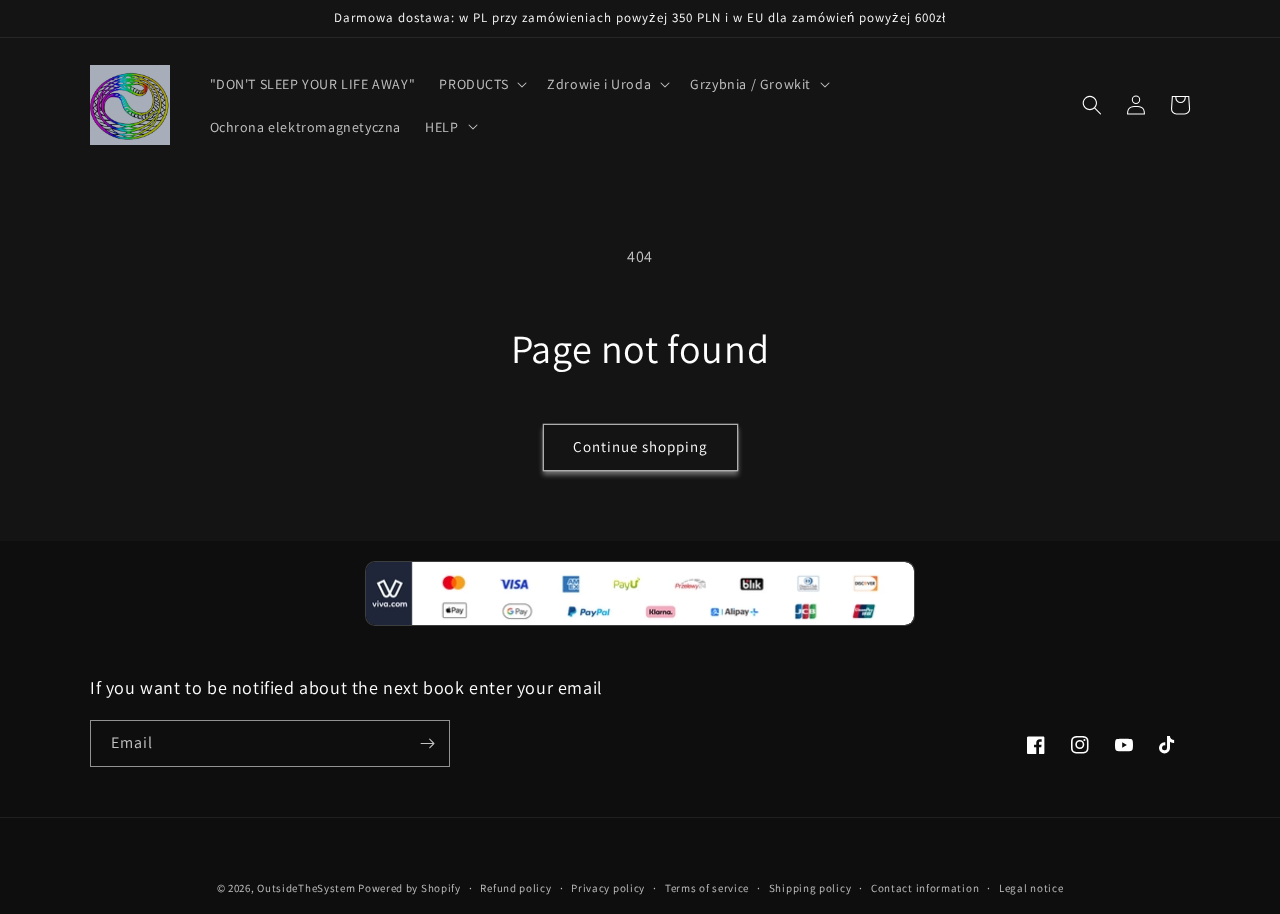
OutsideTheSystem (306, 888)
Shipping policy (810, 888)
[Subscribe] (427, 743)
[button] (481, 84)
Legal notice (1031, 888)
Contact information (925, 888)
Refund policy (515, 888)
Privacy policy (608, 888)
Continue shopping (640, 446)
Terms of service (707, 888)
